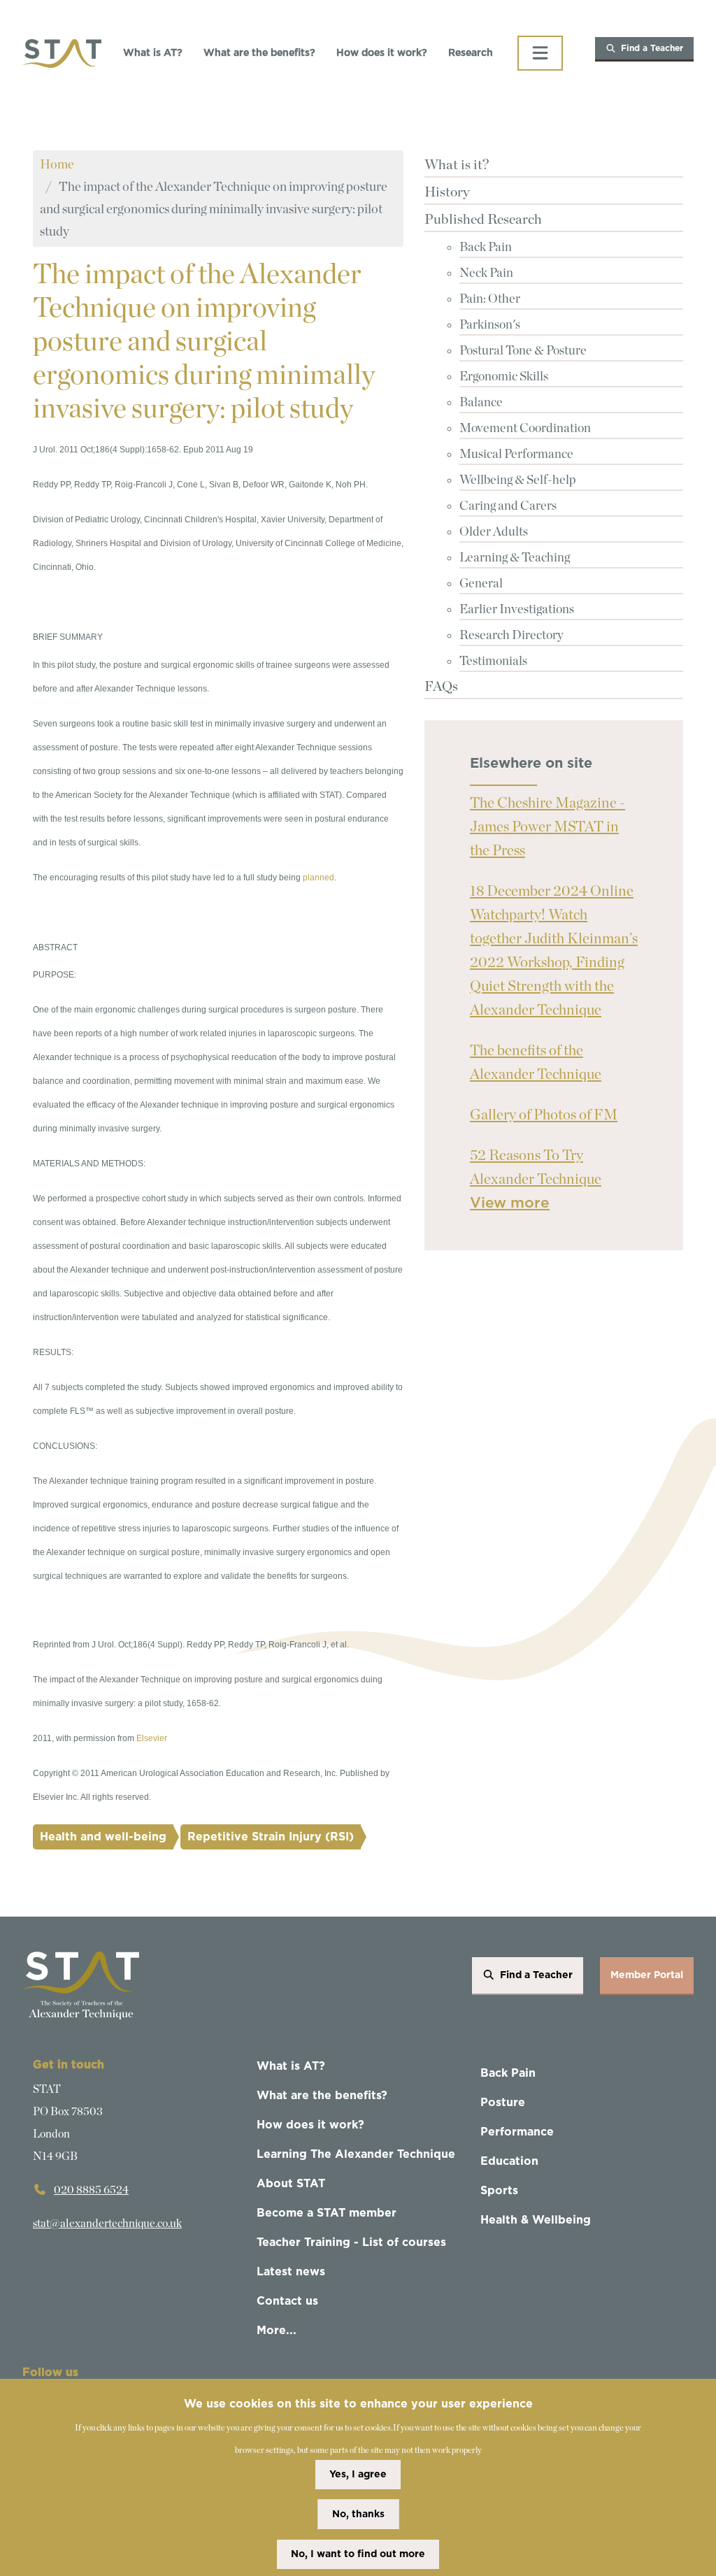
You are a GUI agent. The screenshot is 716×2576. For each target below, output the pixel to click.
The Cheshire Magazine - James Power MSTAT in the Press (547, 827)
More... (277, 2331)
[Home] (62, 53)
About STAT (291, 2184)
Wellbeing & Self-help (518, 480)
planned (318, 878)
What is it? (457, 165)
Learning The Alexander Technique (356, 2154)
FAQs (441, 687)
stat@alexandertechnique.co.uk (107, 2224)
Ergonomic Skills (504, 377)
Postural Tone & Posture (523, 351)
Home (57, 165)
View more (510, 1203)
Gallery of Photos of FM (544, 1115)
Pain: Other (490, 299)
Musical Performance (516, 455)
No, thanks (358, 2514)
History (447, 192)
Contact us (287, 2301)
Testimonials (493, 661)
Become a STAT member (327, 2213)
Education (509, 2161)
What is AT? (153, 53)
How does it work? (382, 53)
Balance (481, 403)
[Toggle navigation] (540, 53)
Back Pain (486, 248)
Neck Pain (486, 273)
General (481, 584)
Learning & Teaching (515, 558)
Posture (503, 2103)
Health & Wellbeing (536, 2220)
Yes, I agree (358, 2475)
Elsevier (152, 1738)
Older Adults (494, 532)
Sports (499, 2191)
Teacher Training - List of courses (351, 2242)
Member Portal (647, 1975)
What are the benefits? (259, 53)
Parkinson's (490, 325)
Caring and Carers (508, 506)
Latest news (291, 2272)
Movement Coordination (525, 429)
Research (471, 53)
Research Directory (511, 636)
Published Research (483, 220)
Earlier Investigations (517, 610)
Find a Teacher (652, 48)
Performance (517, 2132)
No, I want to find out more (358, 2554)
